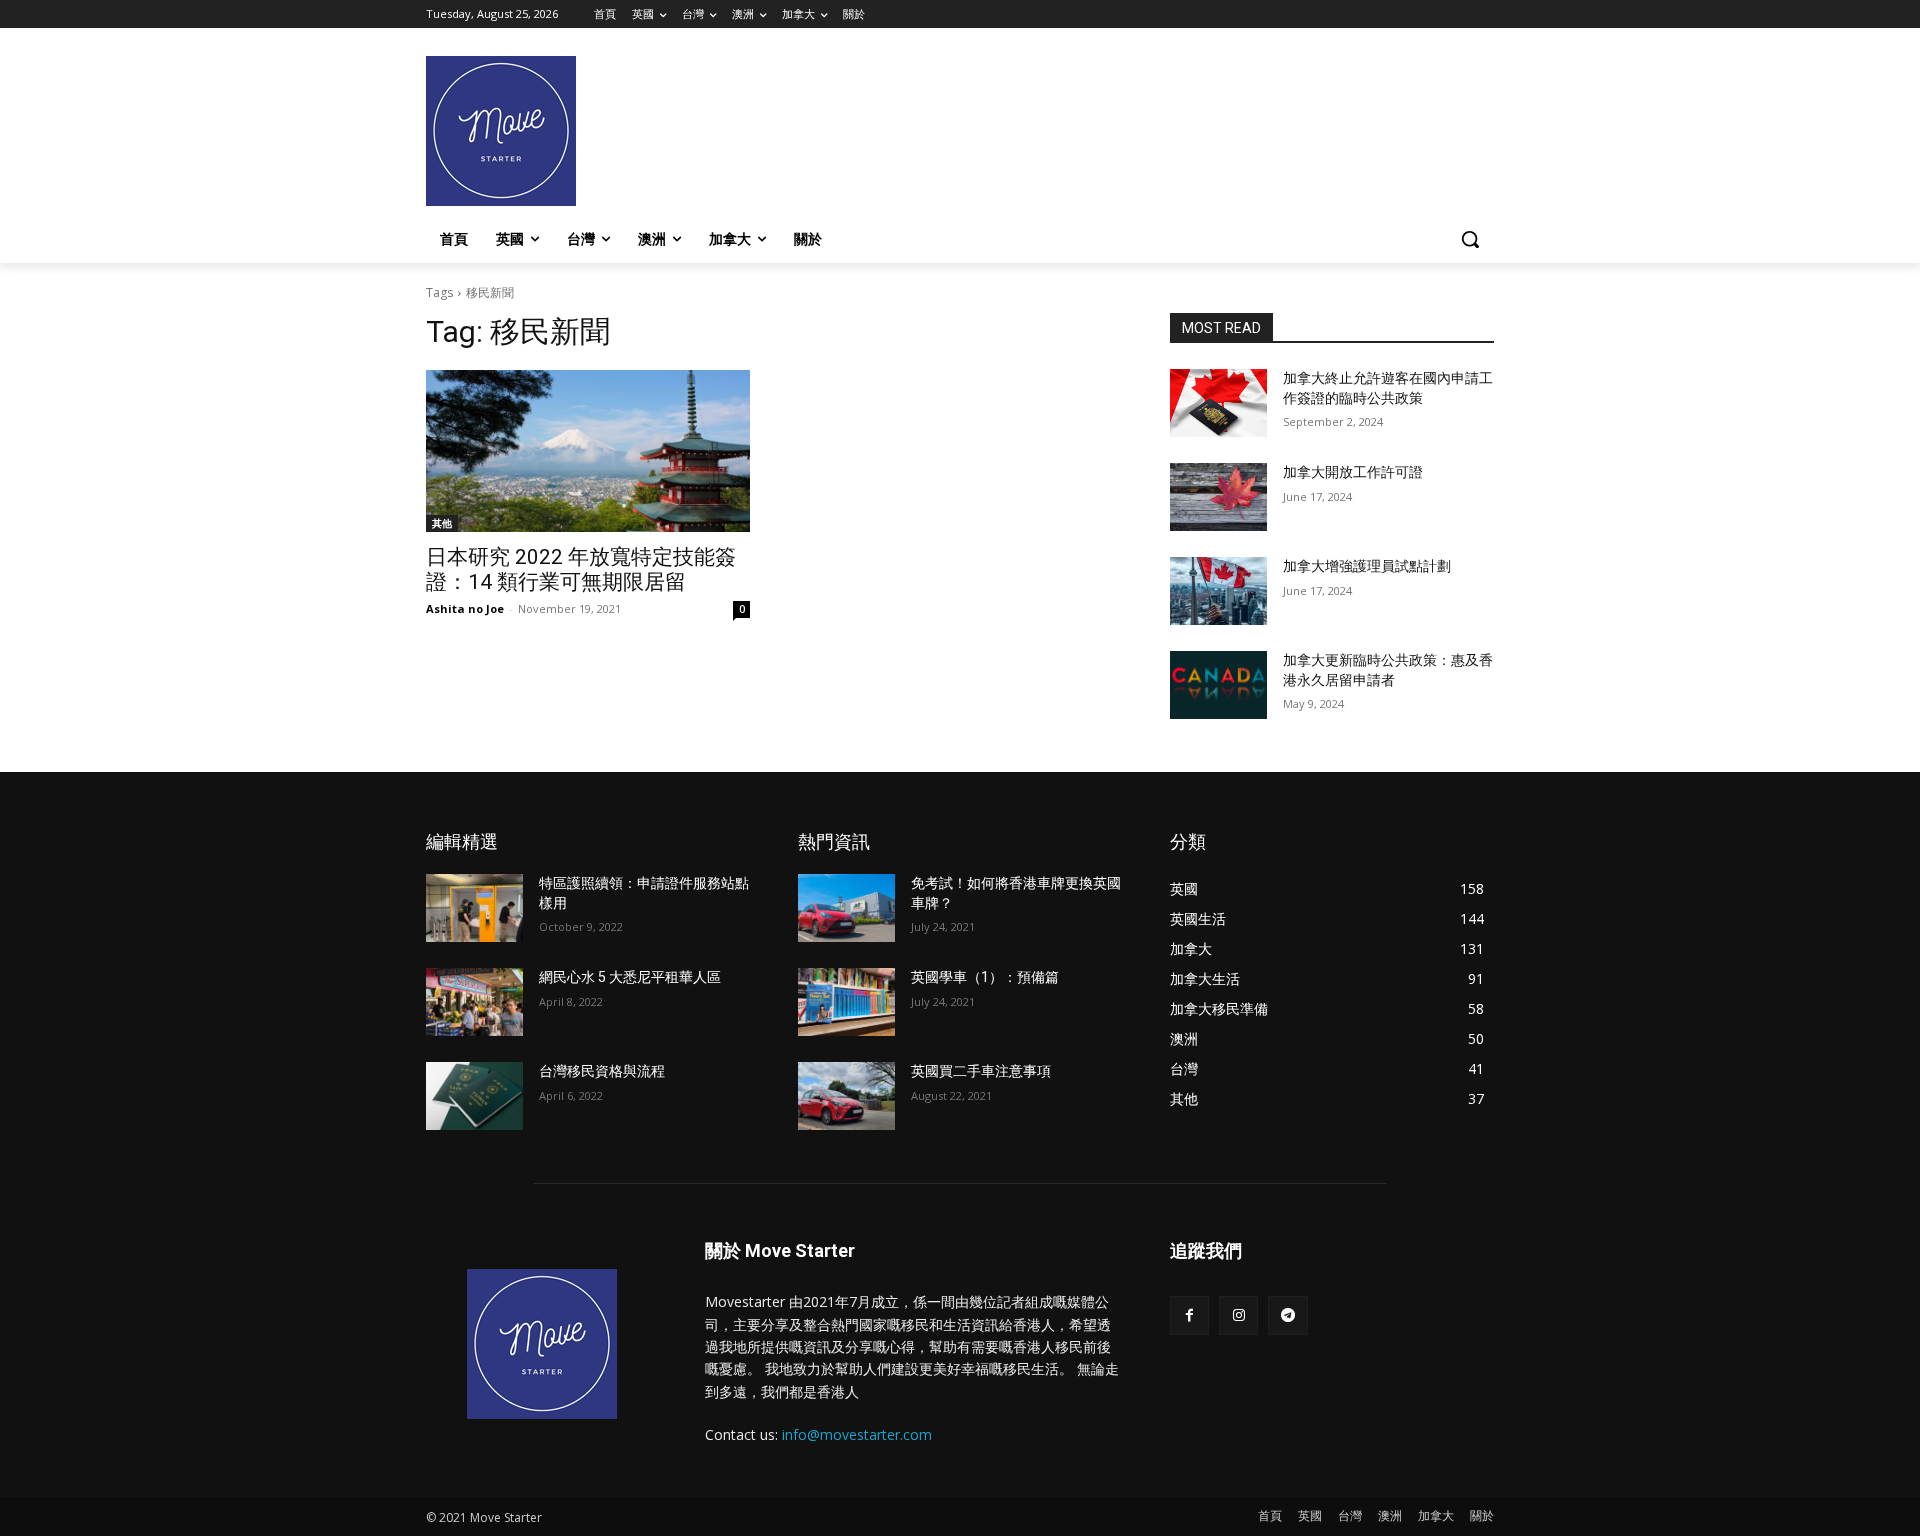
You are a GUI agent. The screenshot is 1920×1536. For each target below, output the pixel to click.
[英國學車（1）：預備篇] (846, 1002)
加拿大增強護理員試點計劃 (1367, 566)
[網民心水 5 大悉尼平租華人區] (474, 1002)
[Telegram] (1287, 1315)
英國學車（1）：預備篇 (985, 977)
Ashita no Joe (465, 608)
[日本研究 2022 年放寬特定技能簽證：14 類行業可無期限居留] (588, 451)
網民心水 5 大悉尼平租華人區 (630, 977)
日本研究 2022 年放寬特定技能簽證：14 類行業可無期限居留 (581, 569)
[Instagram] (1238, 1315)
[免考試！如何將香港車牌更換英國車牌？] (846, 908)
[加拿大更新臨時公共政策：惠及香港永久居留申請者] (1218, 685)
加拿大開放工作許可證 (1353, 472)
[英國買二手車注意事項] (846, 1096)
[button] (1470, 239)
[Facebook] (1189, 1315)
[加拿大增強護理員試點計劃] (1218, 591)
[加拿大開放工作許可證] (1218, 497)
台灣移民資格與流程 (602, 1071)
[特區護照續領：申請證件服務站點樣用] (474, 908)
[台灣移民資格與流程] (474, 1096)
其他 (442, 523)
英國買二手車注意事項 (981, 1071)
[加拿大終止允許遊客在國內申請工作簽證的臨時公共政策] (1218, 403)
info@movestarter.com (857, 1434)
